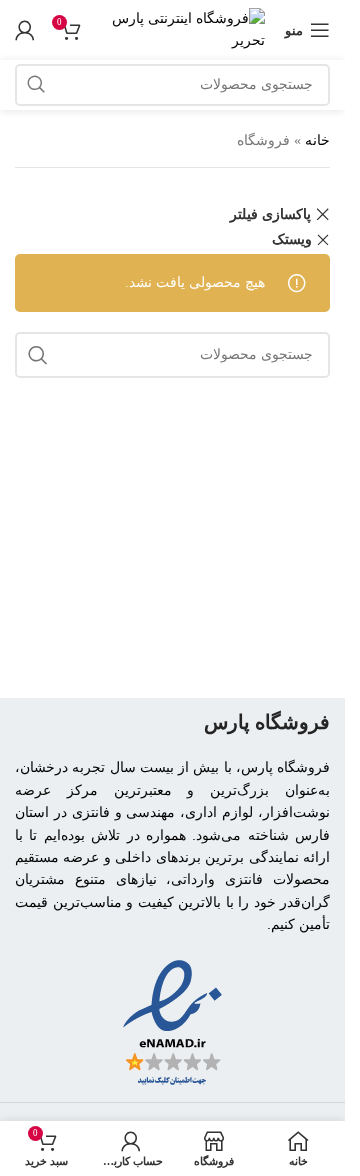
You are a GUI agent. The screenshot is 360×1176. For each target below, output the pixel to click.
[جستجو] (36, 85)
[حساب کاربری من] (25, 30)
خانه (317, 140)
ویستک (292, 239)
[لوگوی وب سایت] (183, 28)
